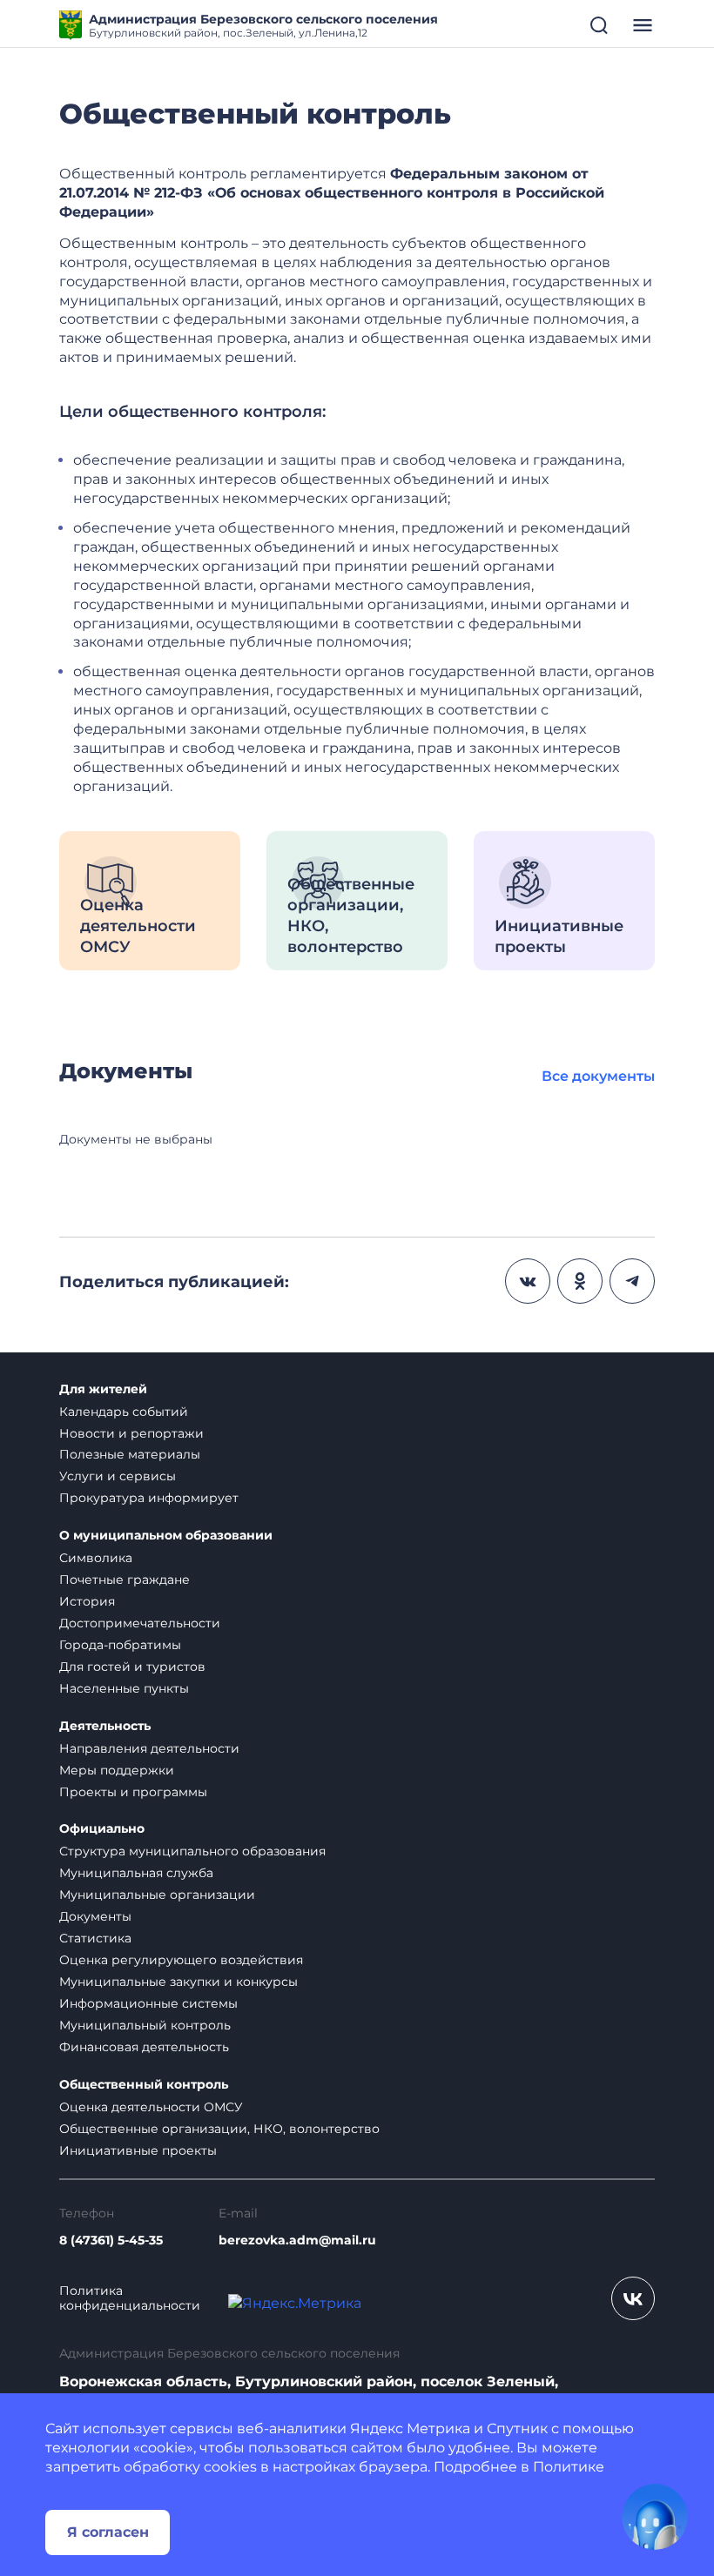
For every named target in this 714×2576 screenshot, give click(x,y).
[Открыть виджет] (655, 2517)
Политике (569, 2467)
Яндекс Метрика (410, 2428)
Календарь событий (124, 1412)
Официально (102, 1829)
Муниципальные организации (157, 1895)
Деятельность (105, 1726)
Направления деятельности (149, 1748)
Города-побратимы (120, 1645)
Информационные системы (148, 2003)
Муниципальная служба (136, 1873)
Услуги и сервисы (118, 1476)
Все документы (598, 1076)
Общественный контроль (144, 2085)
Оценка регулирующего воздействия (181, 1960)
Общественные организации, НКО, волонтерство (219, 2129)
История (87, 1601)
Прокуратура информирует (149, 1498)
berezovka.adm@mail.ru (297, 2241)
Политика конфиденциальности (130, 2298)
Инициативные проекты (138, 2150)
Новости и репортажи (131, 1433)
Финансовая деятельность (144, 2047)
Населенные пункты (124, 1688)
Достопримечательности (140, 1623)
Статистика (95, 1938)
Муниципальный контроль (145, 2025)
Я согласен (108, 2532)
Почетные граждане (125, 1580)
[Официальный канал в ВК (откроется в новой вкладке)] (633, 2298)
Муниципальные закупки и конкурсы (178, 1982)
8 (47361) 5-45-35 (111, 2241)
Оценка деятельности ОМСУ (151, 2107)
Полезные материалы (130, 1454)
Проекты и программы (133, 1792)
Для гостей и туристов (132, 1667)
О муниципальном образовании (166, 1536)
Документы (95, 1916)
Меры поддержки (117, 1770)
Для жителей (103, 1389)
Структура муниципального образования (192, 1851)
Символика (96, 1558)
